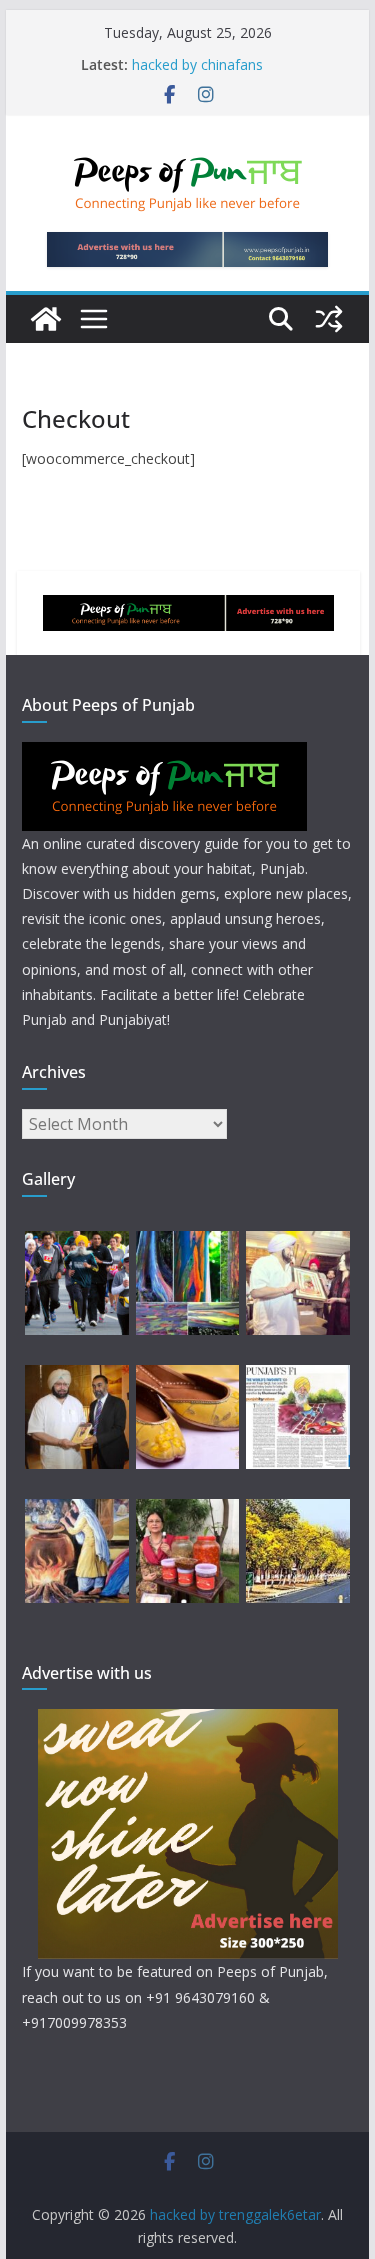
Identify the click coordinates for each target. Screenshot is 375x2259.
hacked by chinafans (197, 64)
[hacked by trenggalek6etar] (46, 319)
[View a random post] (329, 319)
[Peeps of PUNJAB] (164, 754)
